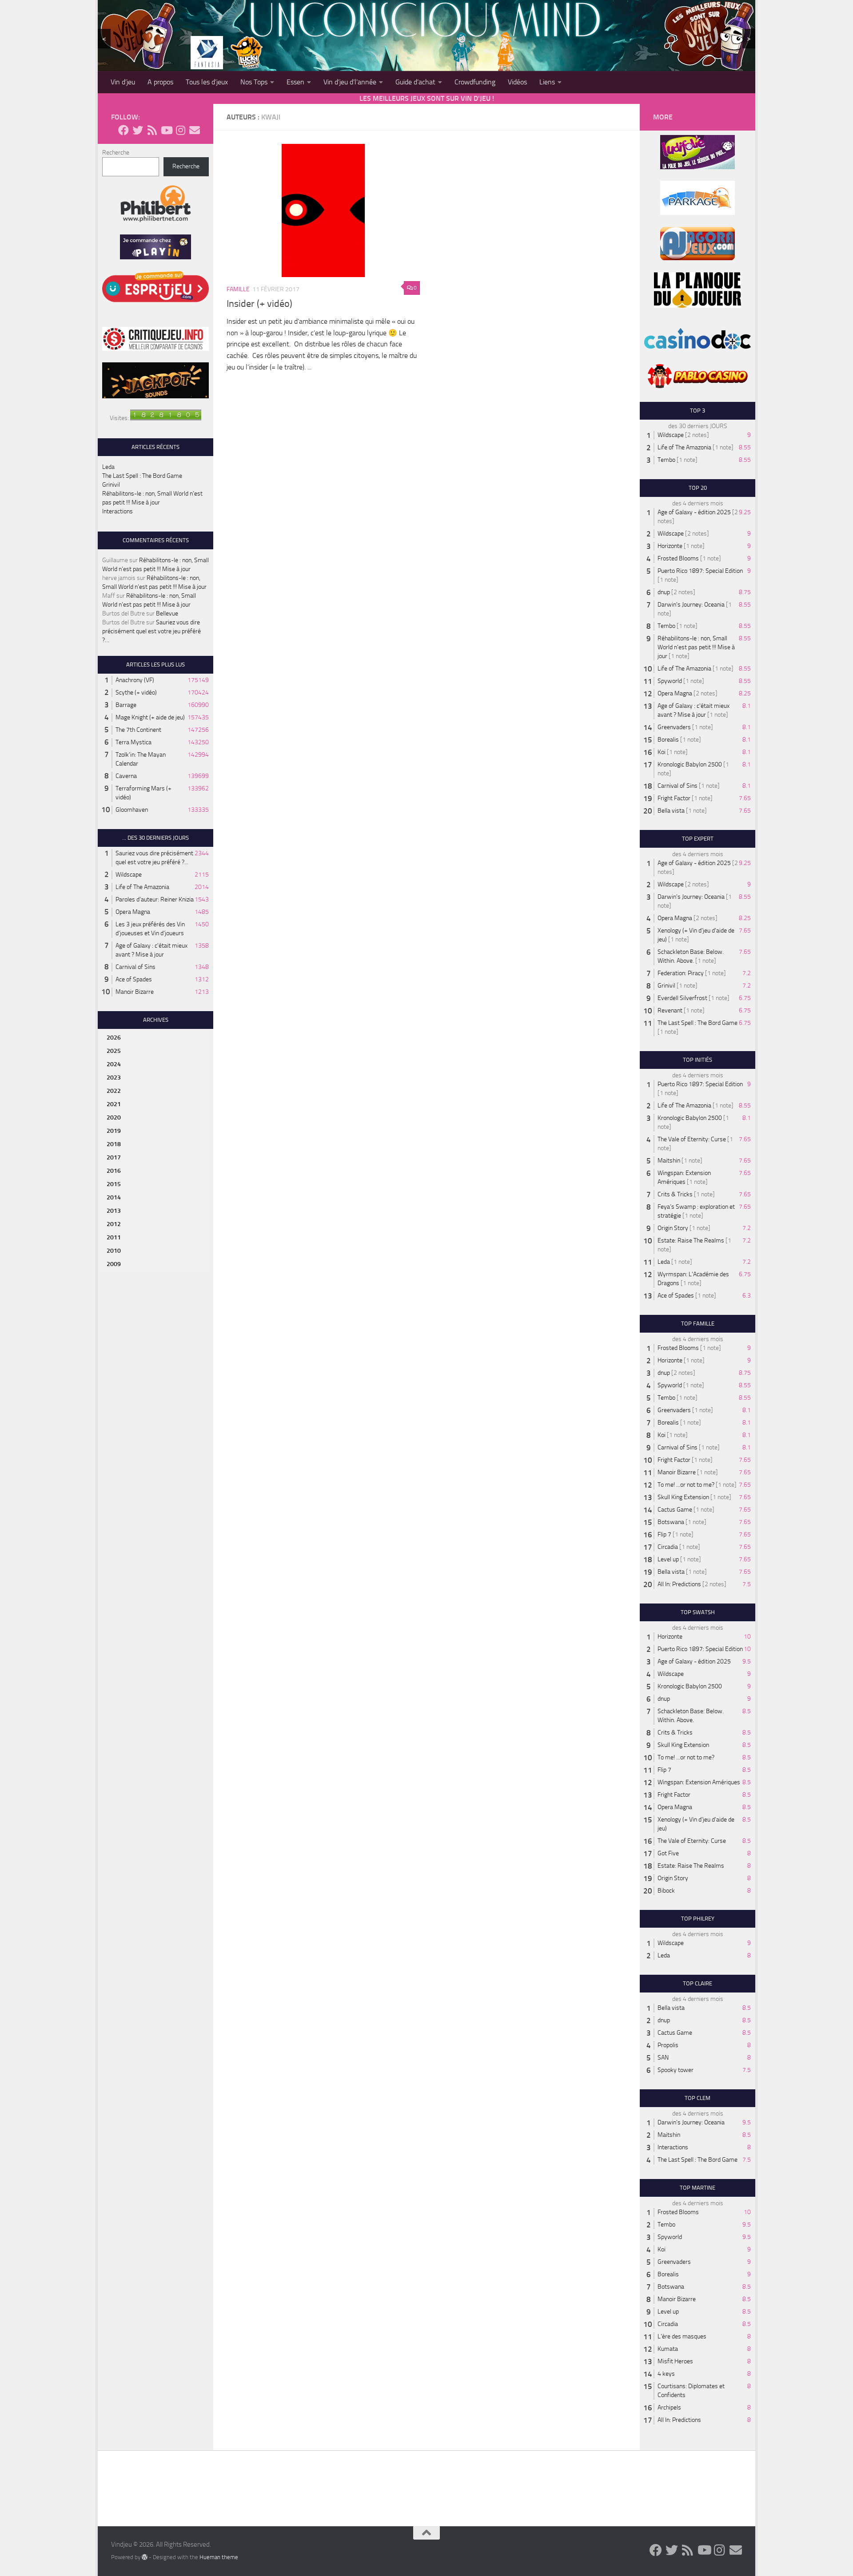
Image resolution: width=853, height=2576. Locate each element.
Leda (108, 467)
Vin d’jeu (123, 82)
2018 (114, 1144)
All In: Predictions (679, 1584)
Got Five (668, 1853)
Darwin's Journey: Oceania (691, 605)
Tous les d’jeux (207, 82)
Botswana (671, 1522)
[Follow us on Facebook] (124, 130)
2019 (114, 1131)
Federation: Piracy (681, 973)
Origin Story (673, 1228)
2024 (114, 1064)
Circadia (668, 1547)
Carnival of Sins (136, 967)
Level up (668, 1559)
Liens (547, 82)
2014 (114, 1197)
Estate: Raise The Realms (691, 1240)
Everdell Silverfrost (682, 998)
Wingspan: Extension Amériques (699, 1782)
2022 (114, 1091)
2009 (114, 1264)
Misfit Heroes (675, 2361)
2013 (114, 1211)
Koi (662, 752)
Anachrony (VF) (135, 680)
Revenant (670, 1010)
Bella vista (671, 811)
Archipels (669, 2407)
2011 (114, 1237)
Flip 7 (664, 1534)
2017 (114, 1157)
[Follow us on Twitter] (138, 130)
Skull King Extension (683, 1497)
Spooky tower (676, 2070)
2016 (114, 1171)
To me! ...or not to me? (686, 1485)
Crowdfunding (475, 82)
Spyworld (670, 681)
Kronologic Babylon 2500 (690, 764)
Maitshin (669, 1161)
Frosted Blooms (678, 558)
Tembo (666, 460)
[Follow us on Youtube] (166, 130)
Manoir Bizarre (135, 992)
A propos (160, 82)
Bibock (666, 1891)
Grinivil (111, 485)
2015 (114, 1184)
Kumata (668, 2349)
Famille (238, 289)
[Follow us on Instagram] (180, 130)
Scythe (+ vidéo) (136, 693)
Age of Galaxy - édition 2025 (694, 512)
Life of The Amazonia (142, 887)
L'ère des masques (682, 2336)
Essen (295, 82)
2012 (114, 1224)
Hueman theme (219, 2557)
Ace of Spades (134, 979)
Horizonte (670, 546)
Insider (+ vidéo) (259, 304)
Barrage (126, 705)
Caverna (126, 776)
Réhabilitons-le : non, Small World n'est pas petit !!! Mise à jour (696, 647)
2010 (114, 1251)
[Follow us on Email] (195, 130)
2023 (114, 1078)
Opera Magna (133, 912)
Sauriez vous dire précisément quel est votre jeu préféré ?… (151, 631)
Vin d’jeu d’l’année (350, 82)
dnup (664, 592)
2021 (114, 1104)
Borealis (668, 740)
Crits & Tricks (675, 1194)
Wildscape (129, 875)
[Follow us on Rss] (152, 130)
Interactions (118, 511)
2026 (114, 1038)
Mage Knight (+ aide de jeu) (150, 717)
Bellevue (167, 613)
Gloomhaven (132, 810)
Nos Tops (254, 82)
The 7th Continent (138, 730)
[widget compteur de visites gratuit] (166, 418)
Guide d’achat (415, 82)
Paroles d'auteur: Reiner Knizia (155, 899)
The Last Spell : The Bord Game (142, 476)
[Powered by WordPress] (145, 2557)
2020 (114, 1117)
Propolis (668, 2045)
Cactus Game (675, 1510)
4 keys (666, 2374)
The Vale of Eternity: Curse (692, 1139)
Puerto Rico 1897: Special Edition (700, 571)
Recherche (116, 153)
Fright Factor (674, 798)
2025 (114, 1051)
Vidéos (517, 82)
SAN (663, 2058)
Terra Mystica (134, 742)
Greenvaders (674, 727)
